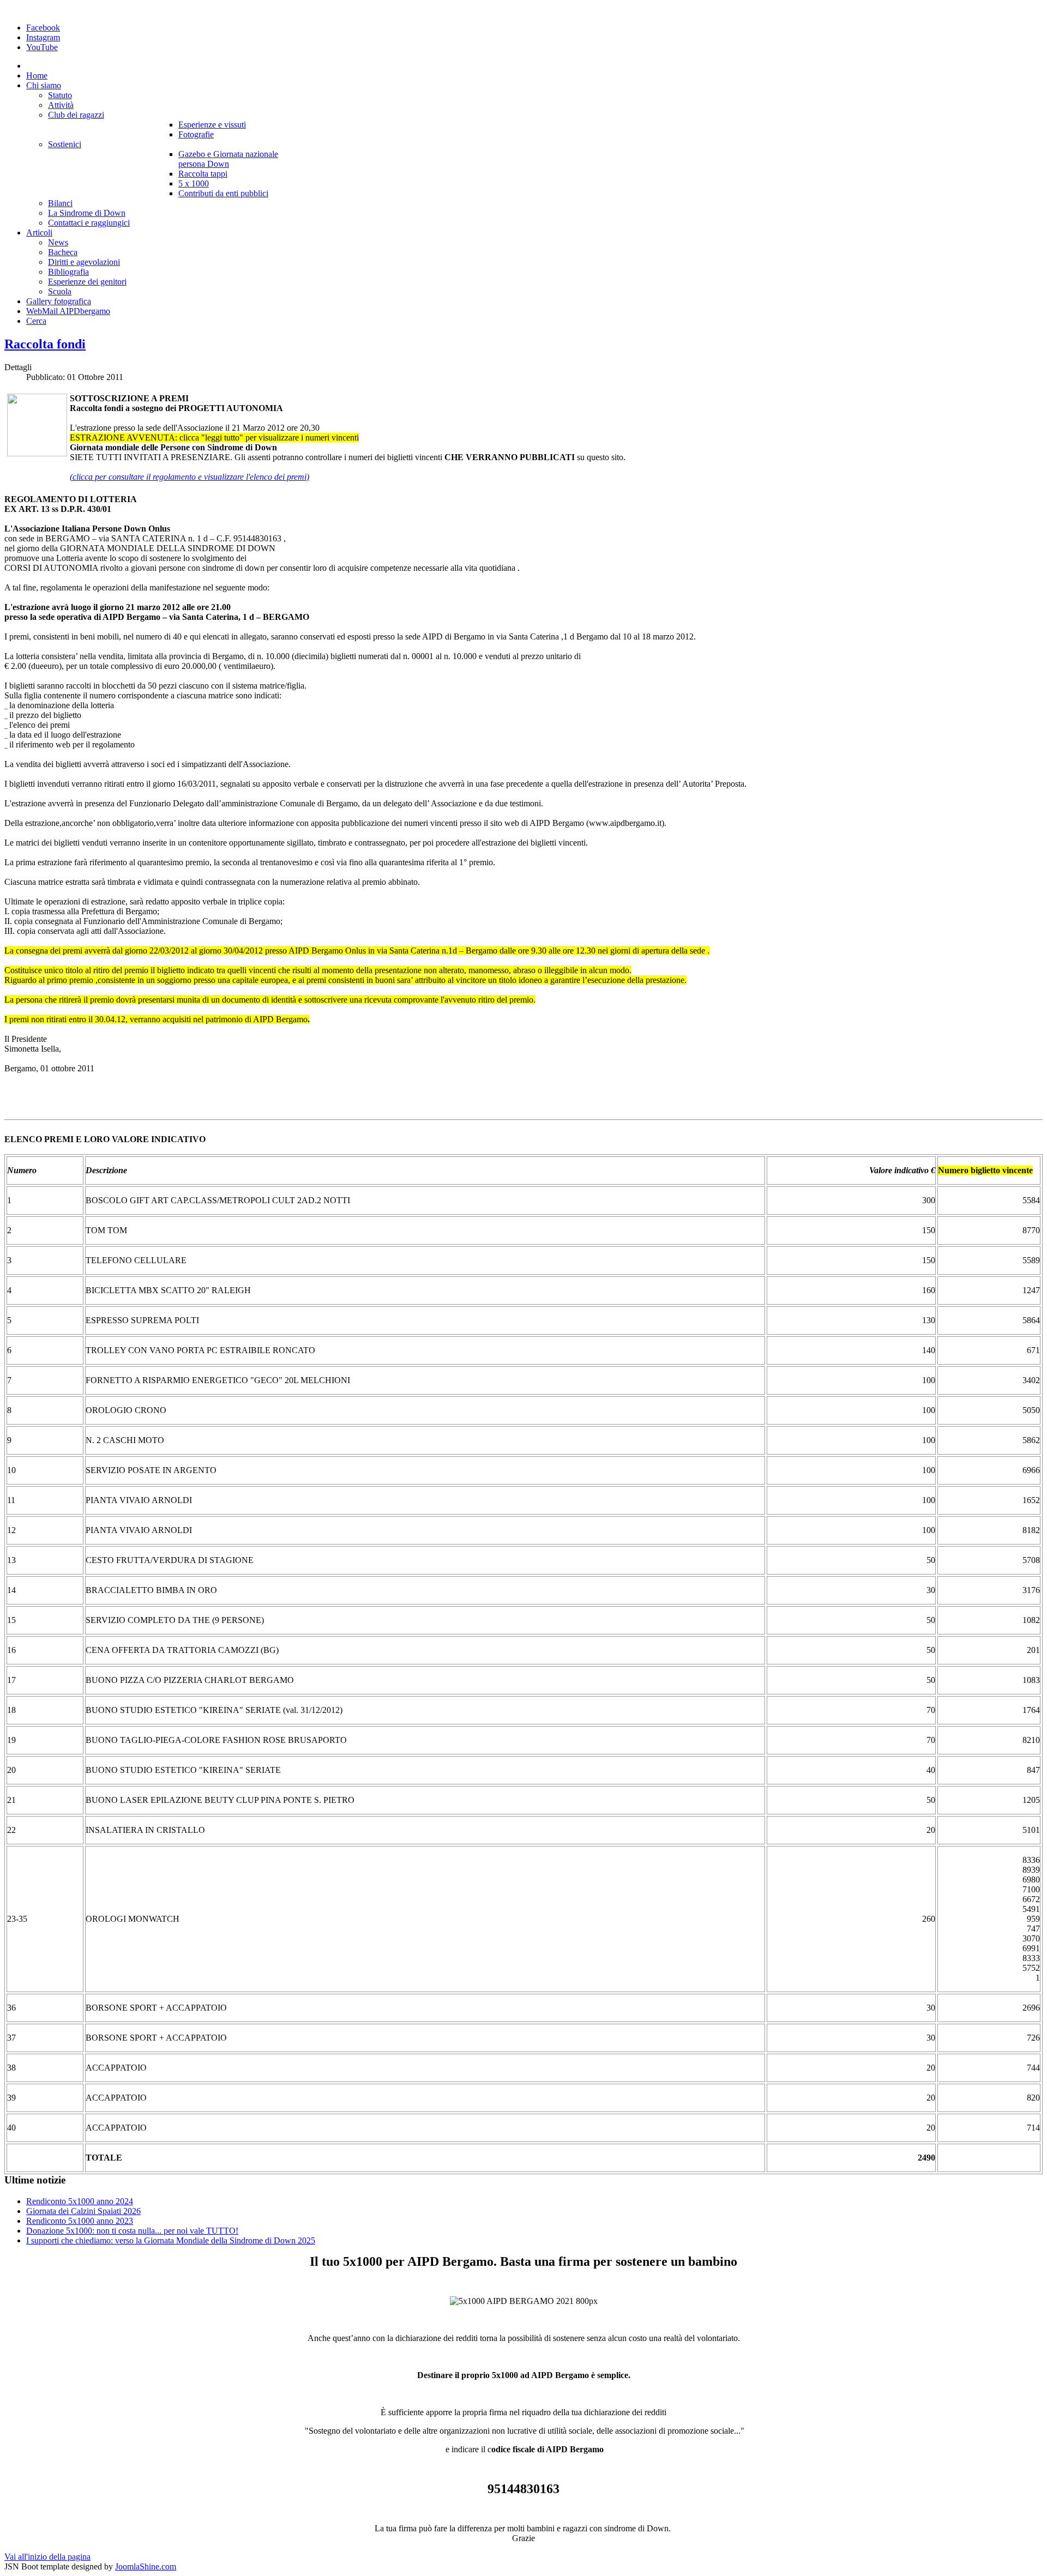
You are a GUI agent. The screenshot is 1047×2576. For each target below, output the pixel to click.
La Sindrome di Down (87, 213)
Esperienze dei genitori (87, 282)
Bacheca (63, 252)
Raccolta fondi (45, 344)
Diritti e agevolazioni (84, 262)
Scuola (60, 291)
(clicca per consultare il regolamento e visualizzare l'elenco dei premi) (189, 477)
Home (37, 76)
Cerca (36, 321)
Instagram (43, 37)
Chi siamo (44, 85)
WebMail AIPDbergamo (68, 311)
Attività (61, 105)
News (58, 242)
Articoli (39, 233)
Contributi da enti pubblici (223, 193)
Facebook (43, 28)
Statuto (60, 95)
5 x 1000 (194, 183)
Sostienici (65, 144)
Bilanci (60, 203)
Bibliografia (68, 272)
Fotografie (196, 134)
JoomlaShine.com (146, 2566)
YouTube (42, 47)
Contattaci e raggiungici (89, 223)
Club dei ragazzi (76, 115)
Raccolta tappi (203, 174)
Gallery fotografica (59, 301)
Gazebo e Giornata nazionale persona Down (228, 159)
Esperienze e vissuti (212, 125)
